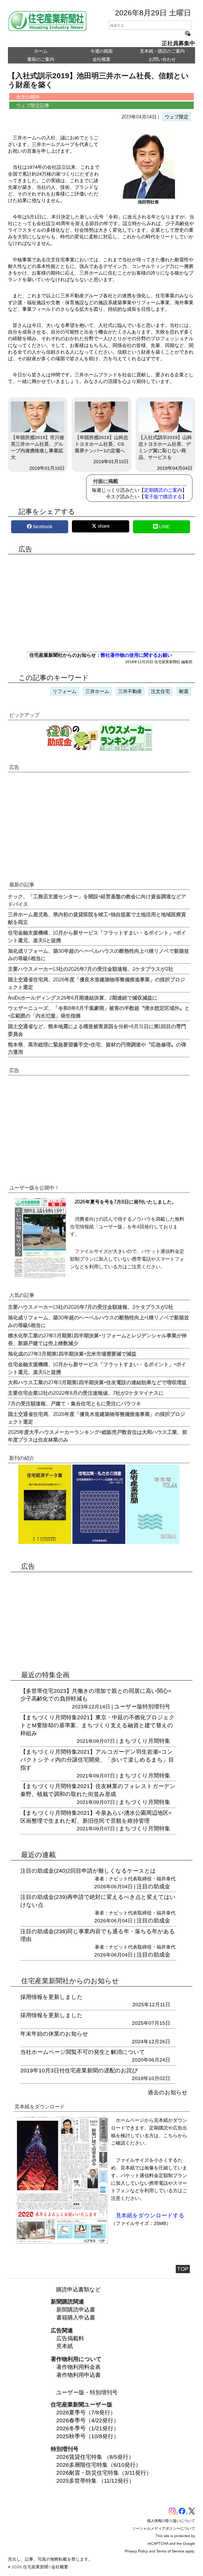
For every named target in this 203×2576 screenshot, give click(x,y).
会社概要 (101, 59)
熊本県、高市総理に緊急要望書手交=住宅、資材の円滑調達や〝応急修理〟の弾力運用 (97, 1048)
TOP (183, 2269)
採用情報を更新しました (52, 1997)
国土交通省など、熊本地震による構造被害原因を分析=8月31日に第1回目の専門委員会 (97, 1030)
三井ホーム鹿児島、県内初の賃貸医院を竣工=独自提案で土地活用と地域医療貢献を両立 (97, 918)
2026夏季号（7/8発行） (86, 2412)
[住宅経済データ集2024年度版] (45, 1546)
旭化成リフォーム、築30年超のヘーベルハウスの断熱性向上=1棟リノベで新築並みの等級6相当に (98, 954)
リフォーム (64, 691)
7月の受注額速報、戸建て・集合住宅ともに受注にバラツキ (75, 1403)
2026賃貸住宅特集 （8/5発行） (95, 2457)
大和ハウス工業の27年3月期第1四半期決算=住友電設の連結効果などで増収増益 (97, 1382)
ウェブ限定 (177, 117)
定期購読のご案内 (163, 490)
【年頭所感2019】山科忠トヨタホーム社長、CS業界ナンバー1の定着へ (101, 444)
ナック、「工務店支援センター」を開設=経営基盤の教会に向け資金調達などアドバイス (97, 900)
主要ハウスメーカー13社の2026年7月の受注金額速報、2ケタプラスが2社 (91, 969)
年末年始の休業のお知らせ (54, 2034)
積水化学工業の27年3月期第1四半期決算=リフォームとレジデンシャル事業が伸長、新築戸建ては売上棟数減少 (97, 1339)
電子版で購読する (163, 497)
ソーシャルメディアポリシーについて (164, 2528)
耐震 (184, 691)
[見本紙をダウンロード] (62, 2242)
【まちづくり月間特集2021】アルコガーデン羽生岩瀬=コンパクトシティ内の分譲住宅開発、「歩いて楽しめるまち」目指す (97, 1760)
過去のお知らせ (168, 2092)
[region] (101, 602)
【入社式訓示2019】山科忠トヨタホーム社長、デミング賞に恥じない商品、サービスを (165, 448)
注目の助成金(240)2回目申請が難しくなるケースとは (88, 1871)
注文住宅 (160, 691)
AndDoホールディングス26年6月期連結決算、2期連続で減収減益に (83, 997)
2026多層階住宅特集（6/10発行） (99, 2465)
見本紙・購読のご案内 (162, 51)
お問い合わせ (162, 59)
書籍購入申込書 (76, 2317)
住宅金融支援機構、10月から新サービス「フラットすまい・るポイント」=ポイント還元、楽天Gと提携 (97, 936)
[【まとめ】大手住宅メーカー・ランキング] (126, 749)
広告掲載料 (70, 2338)
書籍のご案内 (41, 59)
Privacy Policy (136, 2551)
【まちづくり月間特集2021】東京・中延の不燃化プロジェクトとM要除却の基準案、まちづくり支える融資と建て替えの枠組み (98, 1725)
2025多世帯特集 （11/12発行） (95, 2481)
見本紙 (65, 2346)
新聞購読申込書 (76, 2310)
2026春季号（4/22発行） (88, 2420)
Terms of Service (170, 2551)
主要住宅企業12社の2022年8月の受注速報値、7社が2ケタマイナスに (86, 1393)
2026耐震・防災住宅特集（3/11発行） (104, 2473)
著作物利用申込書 (79, 2375)
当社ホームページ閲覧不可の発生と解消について (83, 2052)
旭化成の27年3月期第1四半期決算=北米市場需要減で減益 (72, 1353)
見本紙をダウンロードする (150, 2215)
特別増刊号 (156, 1706)
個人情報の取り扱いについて (171, 2521)
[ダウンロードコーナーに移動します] (40, 1276)
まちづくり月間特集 (145, 1741)
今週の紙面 (102, 51)
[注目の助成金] (72, 749)
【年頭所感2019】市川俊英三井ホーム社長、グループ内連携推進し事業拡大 (38, 448)
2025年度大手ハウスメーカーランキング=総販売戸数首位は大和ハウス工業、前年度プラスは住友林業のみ (98, 1436)
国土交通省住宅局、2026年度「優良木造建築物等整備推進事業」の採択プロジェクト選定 (96, 983)
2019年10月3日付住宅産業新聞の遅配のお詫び (79, 2070)
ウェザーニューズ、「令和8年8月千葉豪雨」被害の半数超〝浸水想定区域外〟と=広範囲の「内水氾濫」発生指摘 (99, 1012)
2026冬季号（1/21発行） (88, 2428)
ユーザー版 (128, 1706)
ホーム (41, 51)
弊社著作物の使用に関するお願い (136, 655)
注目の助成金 (153, 1886)
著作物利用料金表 (79, 2367)
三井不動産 (130, 691)
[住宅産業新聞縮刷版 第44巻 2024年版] (153, 1546)
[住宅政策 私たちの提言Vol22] (99, 1546)
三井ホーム (97, 691)
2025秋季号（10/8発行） (88, 2436)
